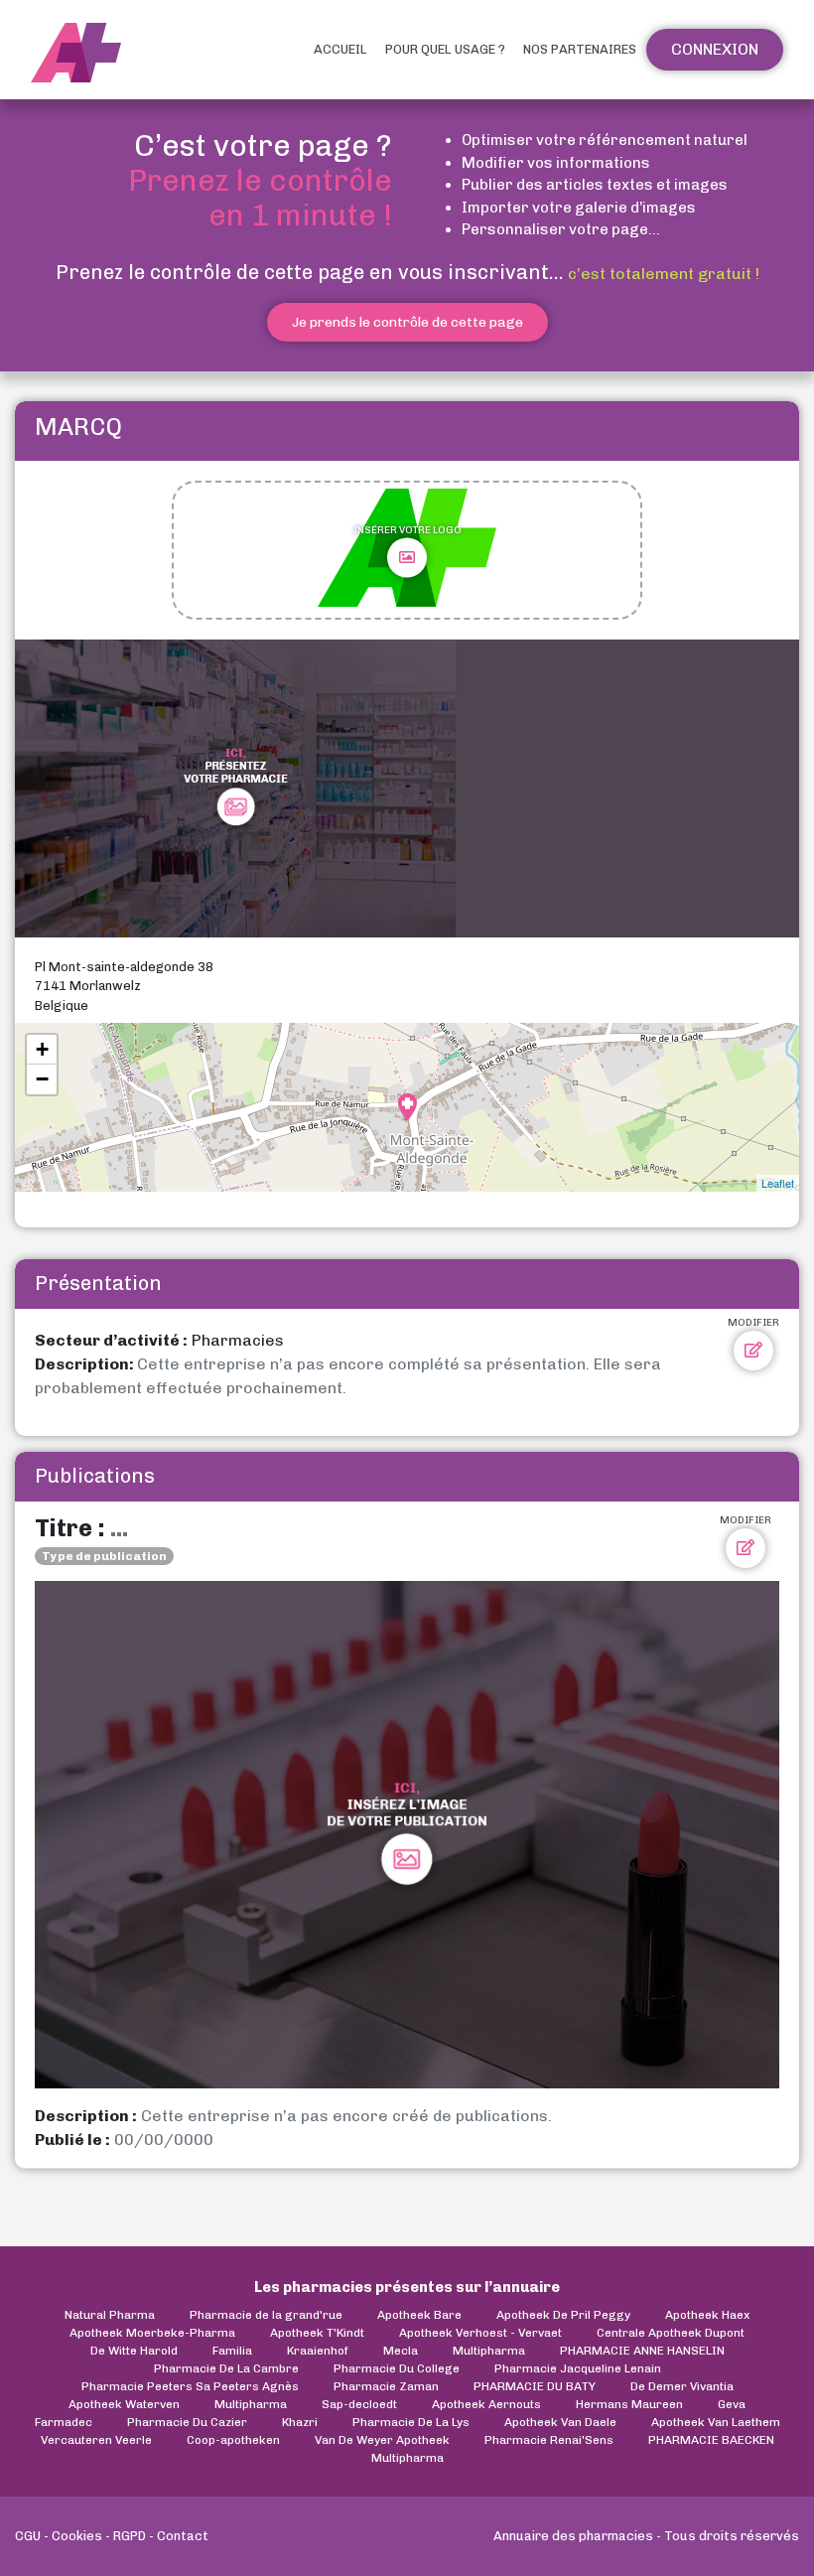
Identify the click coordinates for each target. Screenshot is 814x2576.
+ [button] (42, 1049)
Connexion (715, 49)
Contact (183, 2536)
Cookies (77, 2536)
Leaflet (778, 1183)
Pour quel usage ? (445, 49)
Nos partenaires (580, 49)
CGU (28, 2536)
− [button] (42, 1079)
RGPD (130, 2536)
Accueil (340, 49)
